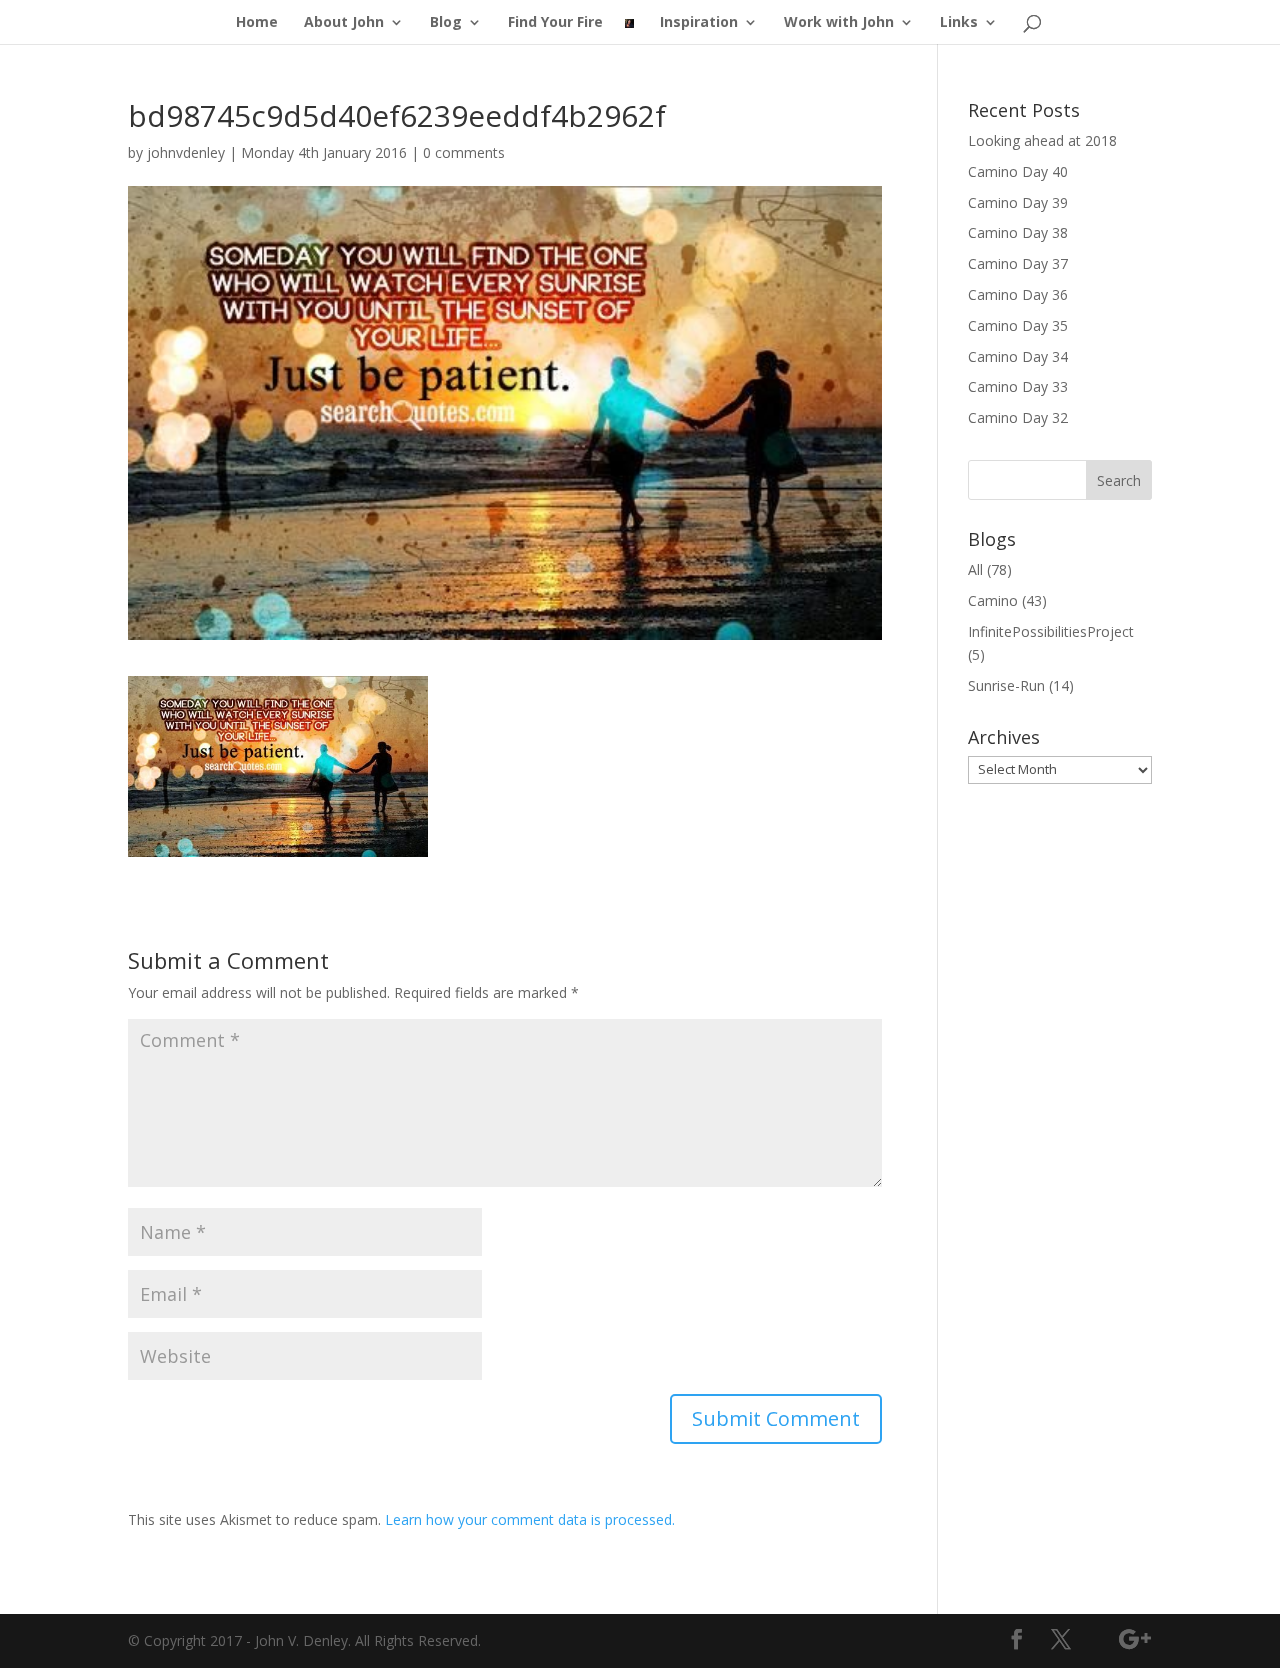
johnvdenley (186, 152)
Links (959, 23)
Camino (993, 600)
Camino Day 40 (1018, 171)
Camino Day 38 (1018, 232)
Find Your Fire (555, 23)
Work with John (839, 23)
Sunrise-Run (1006, 685)
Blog (446, 23)
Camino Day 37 (1018, 263)
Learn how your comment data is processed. (530, 1519)
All (975, 569)
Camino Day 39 (1018, 202)
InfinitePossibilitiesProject (1051, 631)
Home (257, 23)
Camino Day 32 (1018, 417)
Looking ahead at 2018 (1042, 140)
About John (344, 23)
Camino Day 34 (1018, 356)
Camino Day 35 (1018, 325)
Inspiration (699, 23)
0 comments (464, 152)
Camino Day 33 (1018, 386)
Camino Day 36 (1018, 294)
